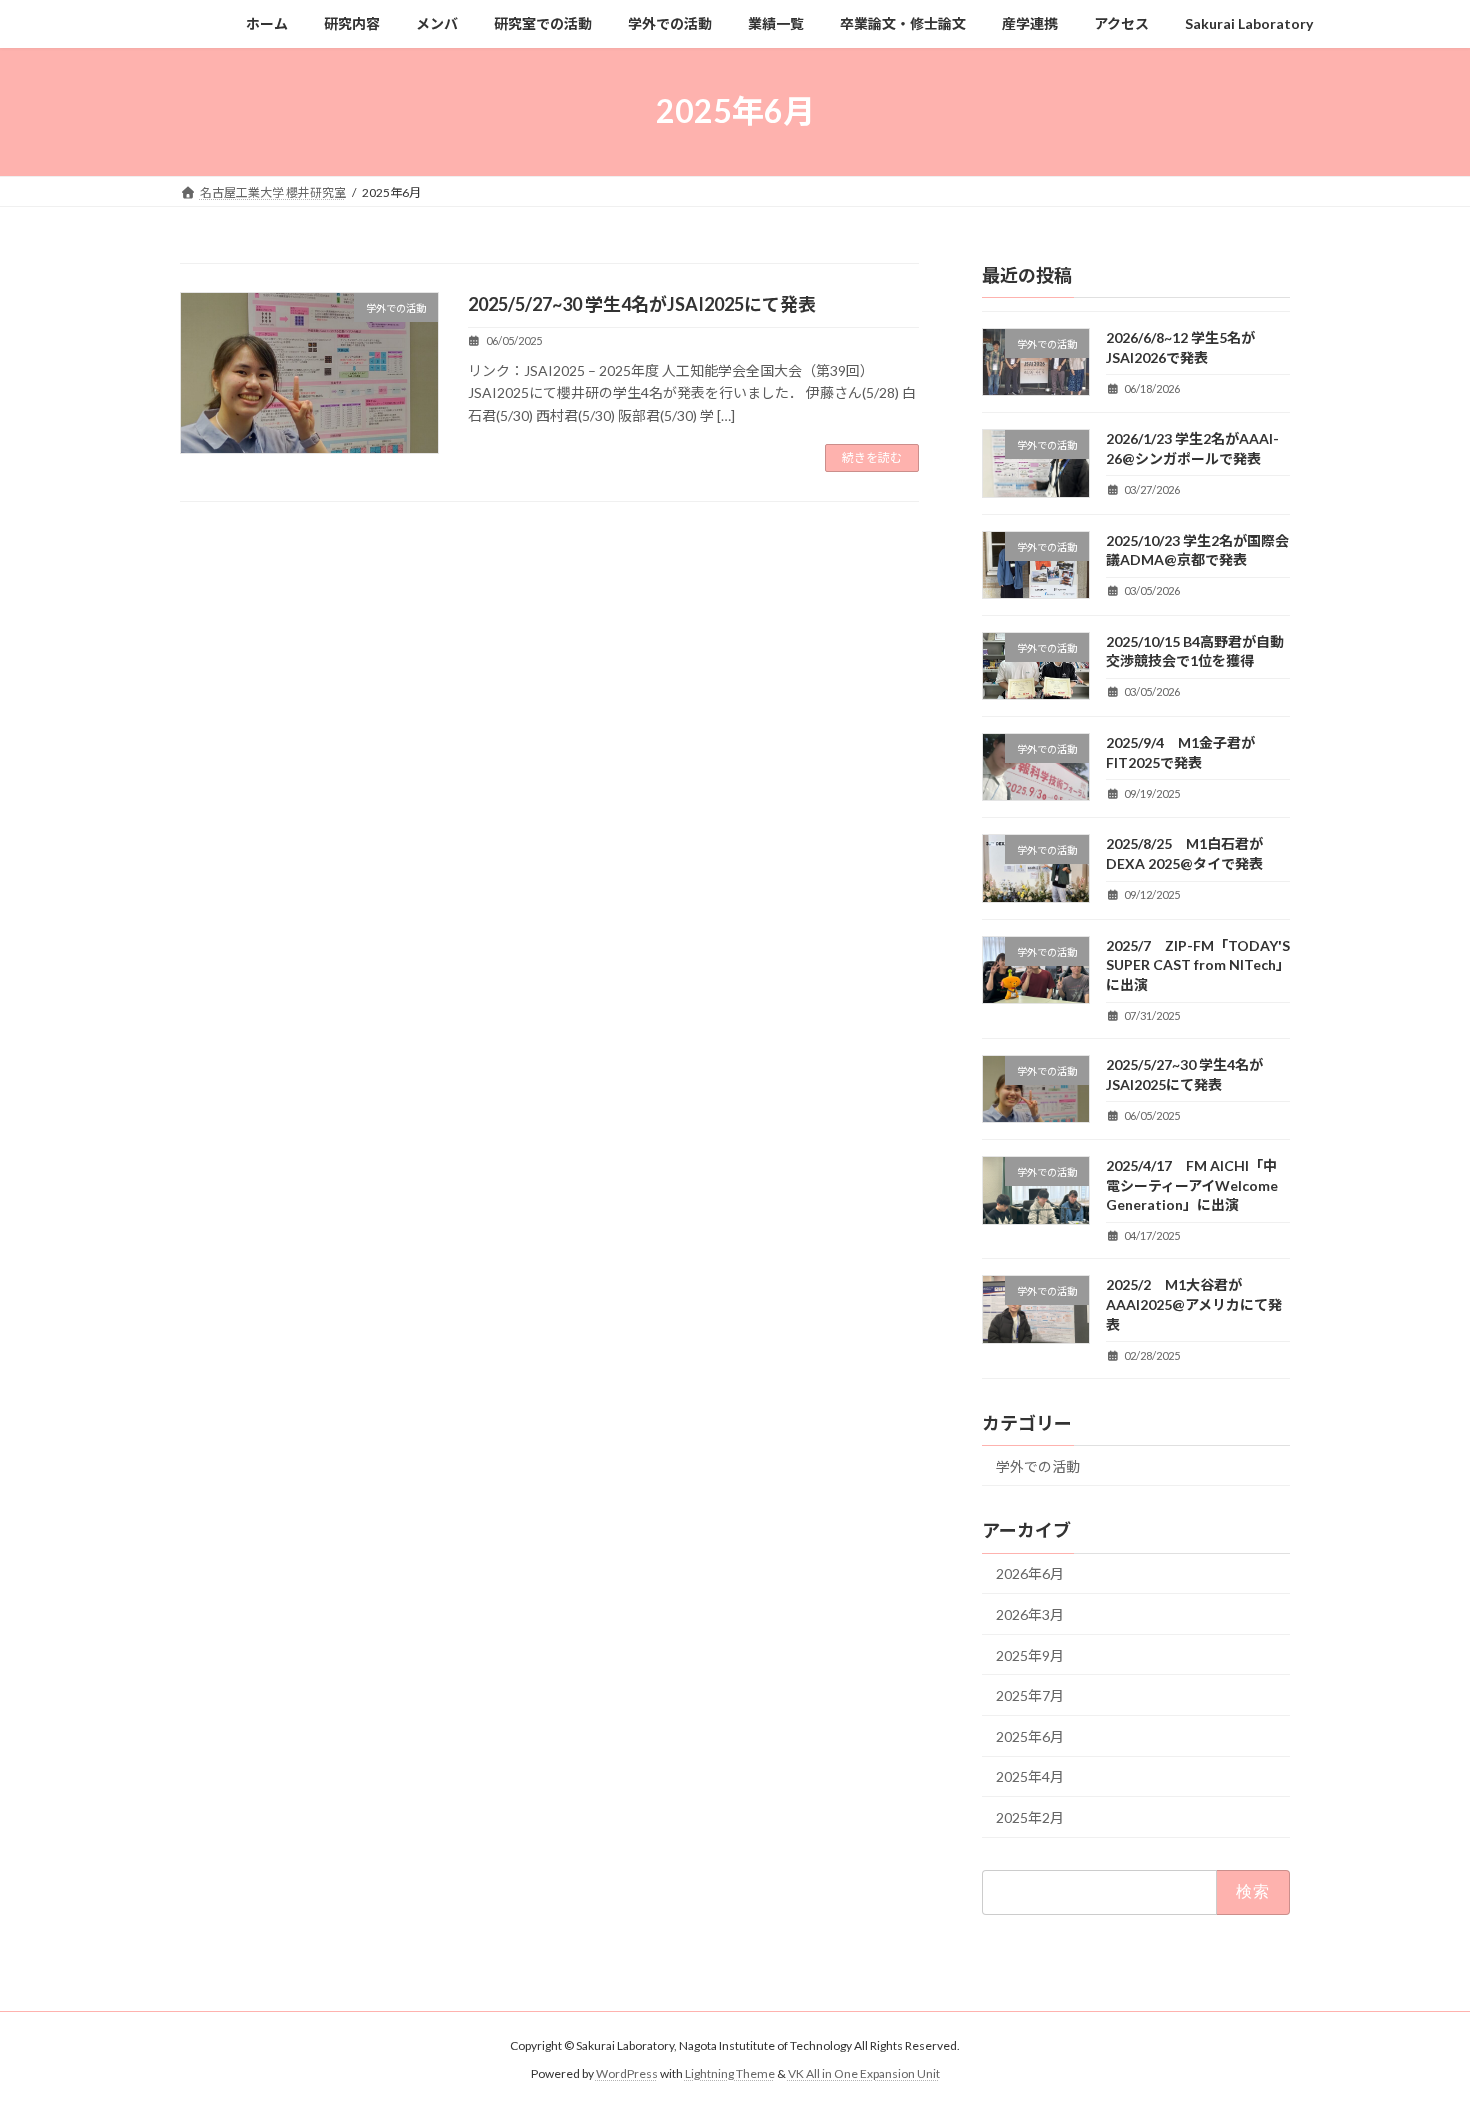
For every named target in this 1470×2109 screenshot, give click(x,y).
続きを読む (872, 457)
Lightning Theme (730, 2073)
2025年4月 (1030, 1776)
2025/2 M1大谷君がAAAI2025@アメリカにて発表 (1194, 1304)
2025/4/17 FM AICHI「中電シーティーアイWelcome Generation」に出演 (1192, 1185)
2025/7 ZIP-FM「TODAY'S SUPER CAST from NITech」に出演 (1198, 964)
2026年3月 (1030, 1614)
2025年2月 (1030, 1817)
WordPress (627, 2073)
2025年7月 (1030, 1695)
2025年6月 (1030, 1735)
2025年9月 (1030, 1654)
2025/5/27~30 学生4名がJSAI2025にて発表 (642, 304)
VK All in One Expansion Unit (864, 2073)
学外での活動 (1038, 1465)
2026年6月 (1030, 1573)
